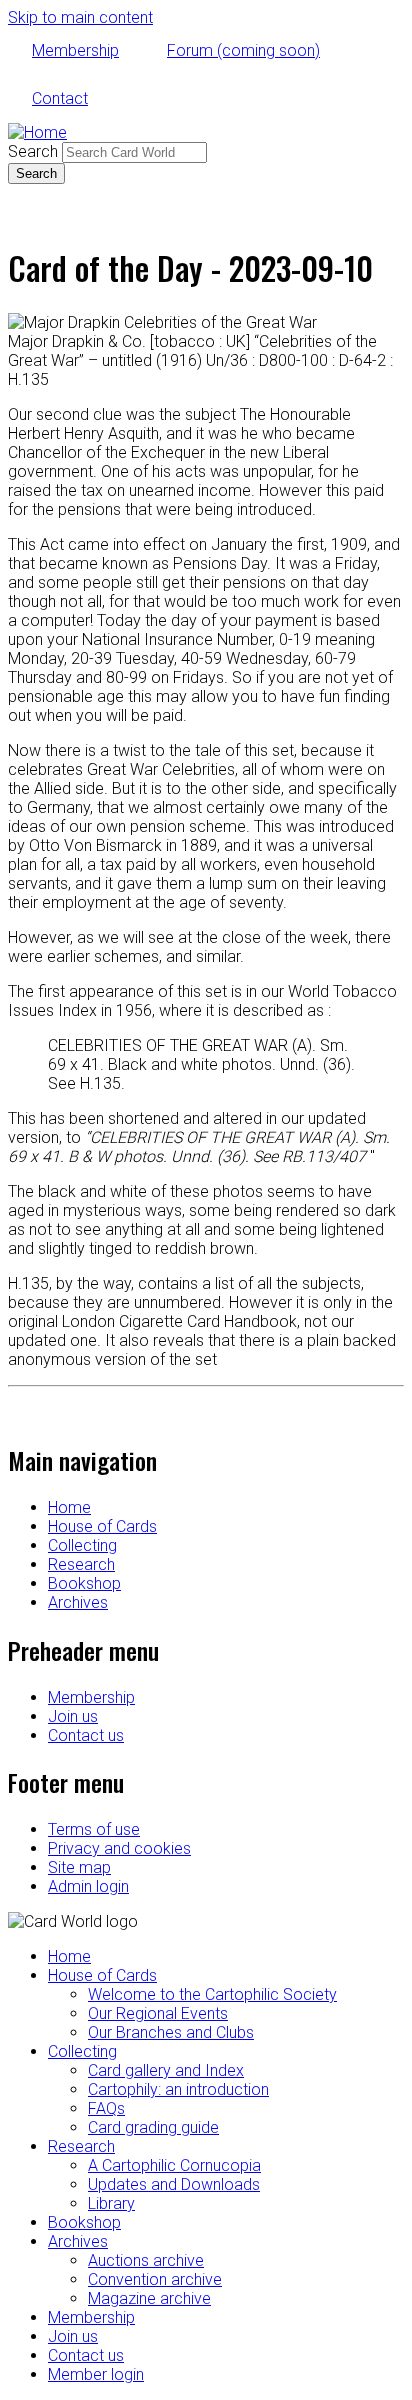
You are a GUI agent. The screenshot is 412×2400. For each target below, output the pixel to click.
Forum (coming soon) (243, 50)
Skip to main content (80, 17)
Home (69, 1507)
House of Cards (102, 1526)
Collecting (82, 1545)
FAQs (106, 2108)
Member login (96, 2374)
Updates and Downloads (174, 2184)
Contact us (86, 1735)
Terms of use (94, 1829)
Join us (73, 1716)
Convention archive (155, 2279)
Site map (79, 1867)
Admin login (88, 1886)
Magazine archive (149, 2298)
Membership (75, 50)
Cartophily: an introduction (178, 2089)
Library (111, 2203)
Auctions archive (146, 2260)
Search (33, 151)
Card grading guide (153, 2127)
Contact (60, 98)
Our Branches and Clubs (171, 2032)
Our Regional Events (158, 2013)
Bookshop (84, 1583)
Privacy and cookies (119, 1848)
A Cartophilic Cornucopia (174, 2165)
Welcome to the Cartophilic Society (212, 1994)
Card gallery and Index (166, 2070)
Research (81, 1564)
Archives (78, 1602)
